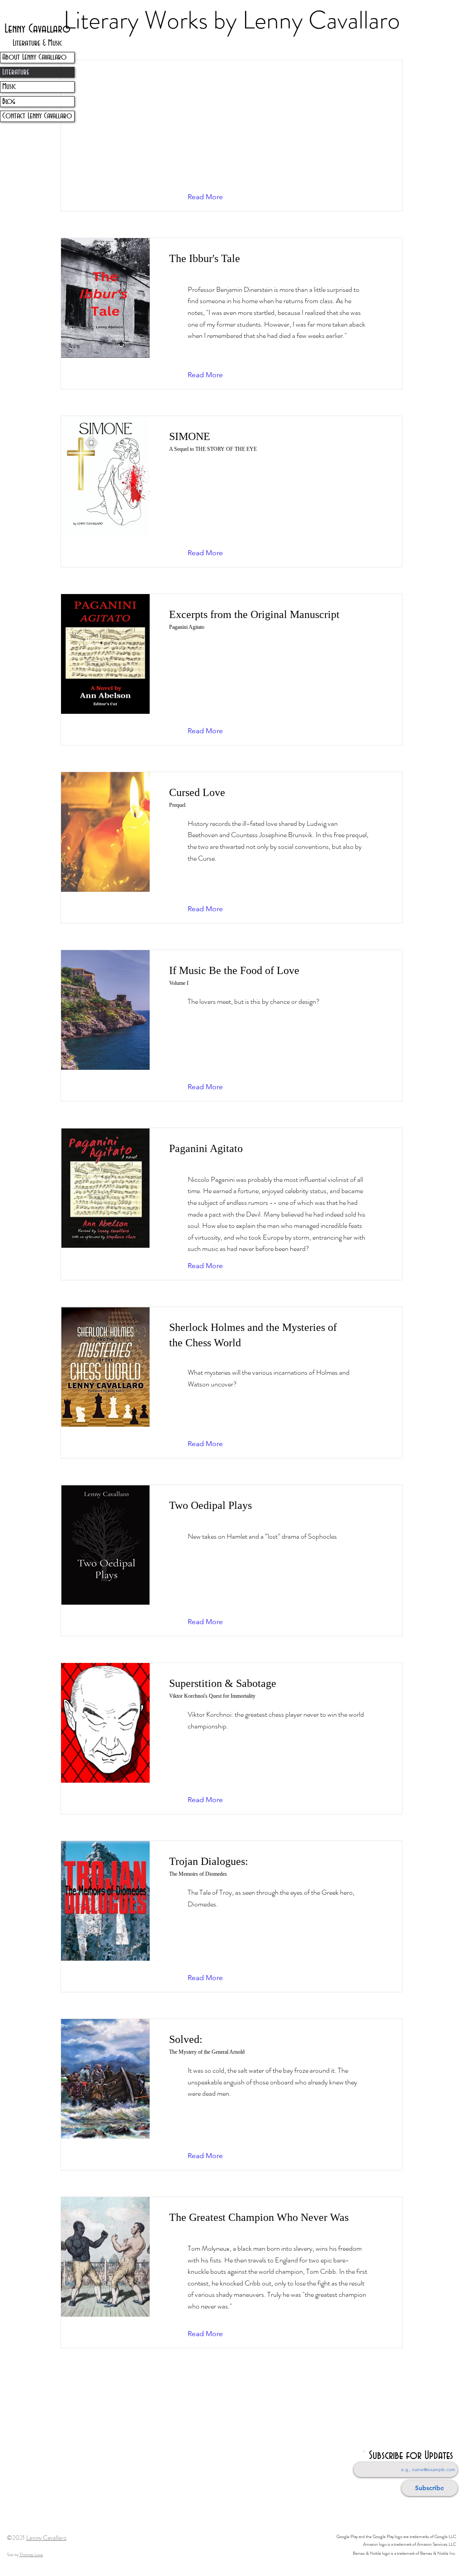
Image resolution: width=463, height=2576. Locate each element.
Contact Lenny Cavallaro (37, 116)
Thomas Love (31, 2555)
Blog (9, 102)
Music (9, 87)
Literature (16, 72)
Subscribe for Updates (411, 2456)
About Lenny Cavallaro (34, 57)
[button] (212, 197)
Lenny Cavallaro (46, 2538)
